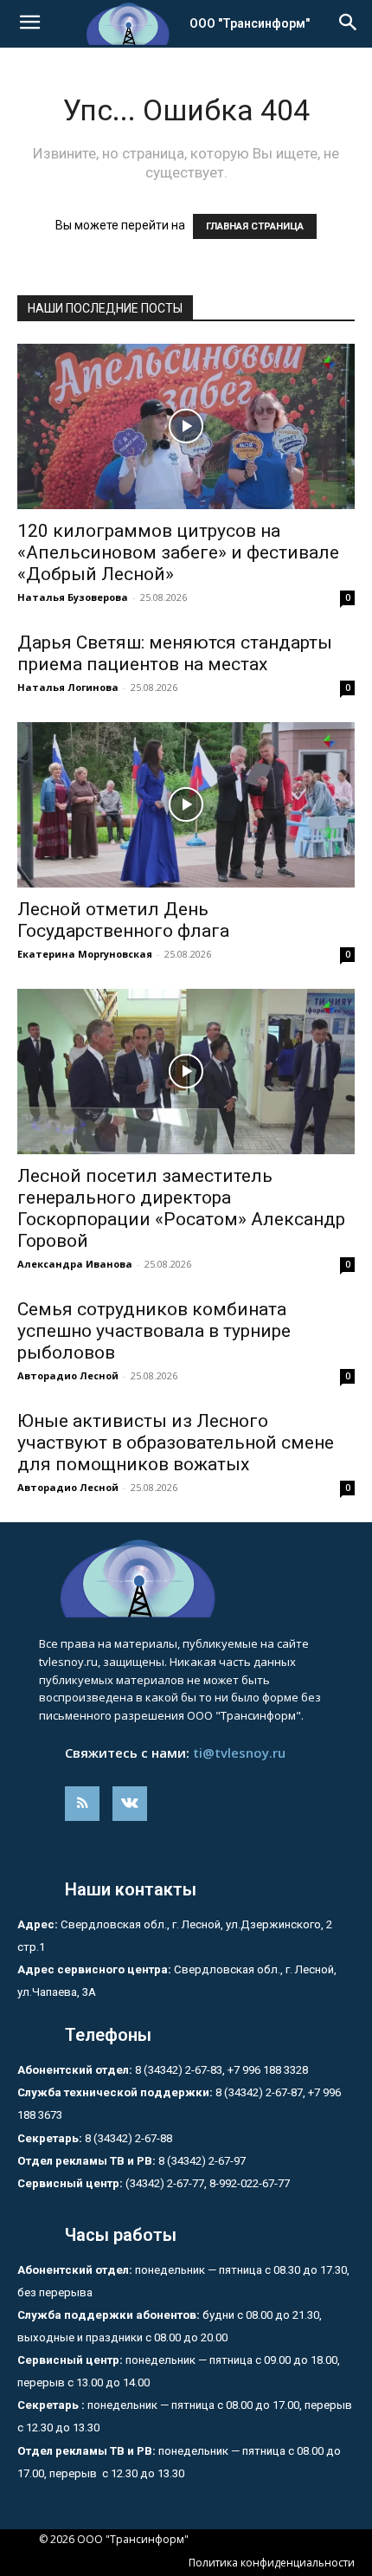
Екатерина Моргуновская (85, 954)
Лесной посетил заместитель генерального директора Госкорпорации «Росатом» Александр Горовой (181, 1208)
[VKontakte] (130, 1804)
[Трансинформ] (186, 1579)
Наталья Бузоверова (73, 597)
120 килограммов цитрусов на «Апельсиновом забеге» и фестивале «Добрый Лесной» (178, 552)
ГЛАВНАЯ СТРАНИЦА (255, 226)
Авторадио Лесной (68, 1375)
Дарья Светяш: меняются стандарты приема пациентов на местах (175, 653)
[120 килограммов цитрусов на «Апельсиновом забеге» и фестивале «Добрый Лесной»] (186, 426)
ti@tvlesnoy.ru (239, 1753)
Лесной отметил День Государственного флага (123, 920)
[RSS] (82, 1804)
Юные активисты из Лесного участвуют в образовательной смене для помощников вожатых (176, 1443)
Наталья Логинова (68, 687)
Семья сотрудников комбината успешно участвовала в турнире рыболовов (154, 1331)
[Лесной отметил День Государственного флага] (186, 805)
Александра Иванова (75, 1264)
